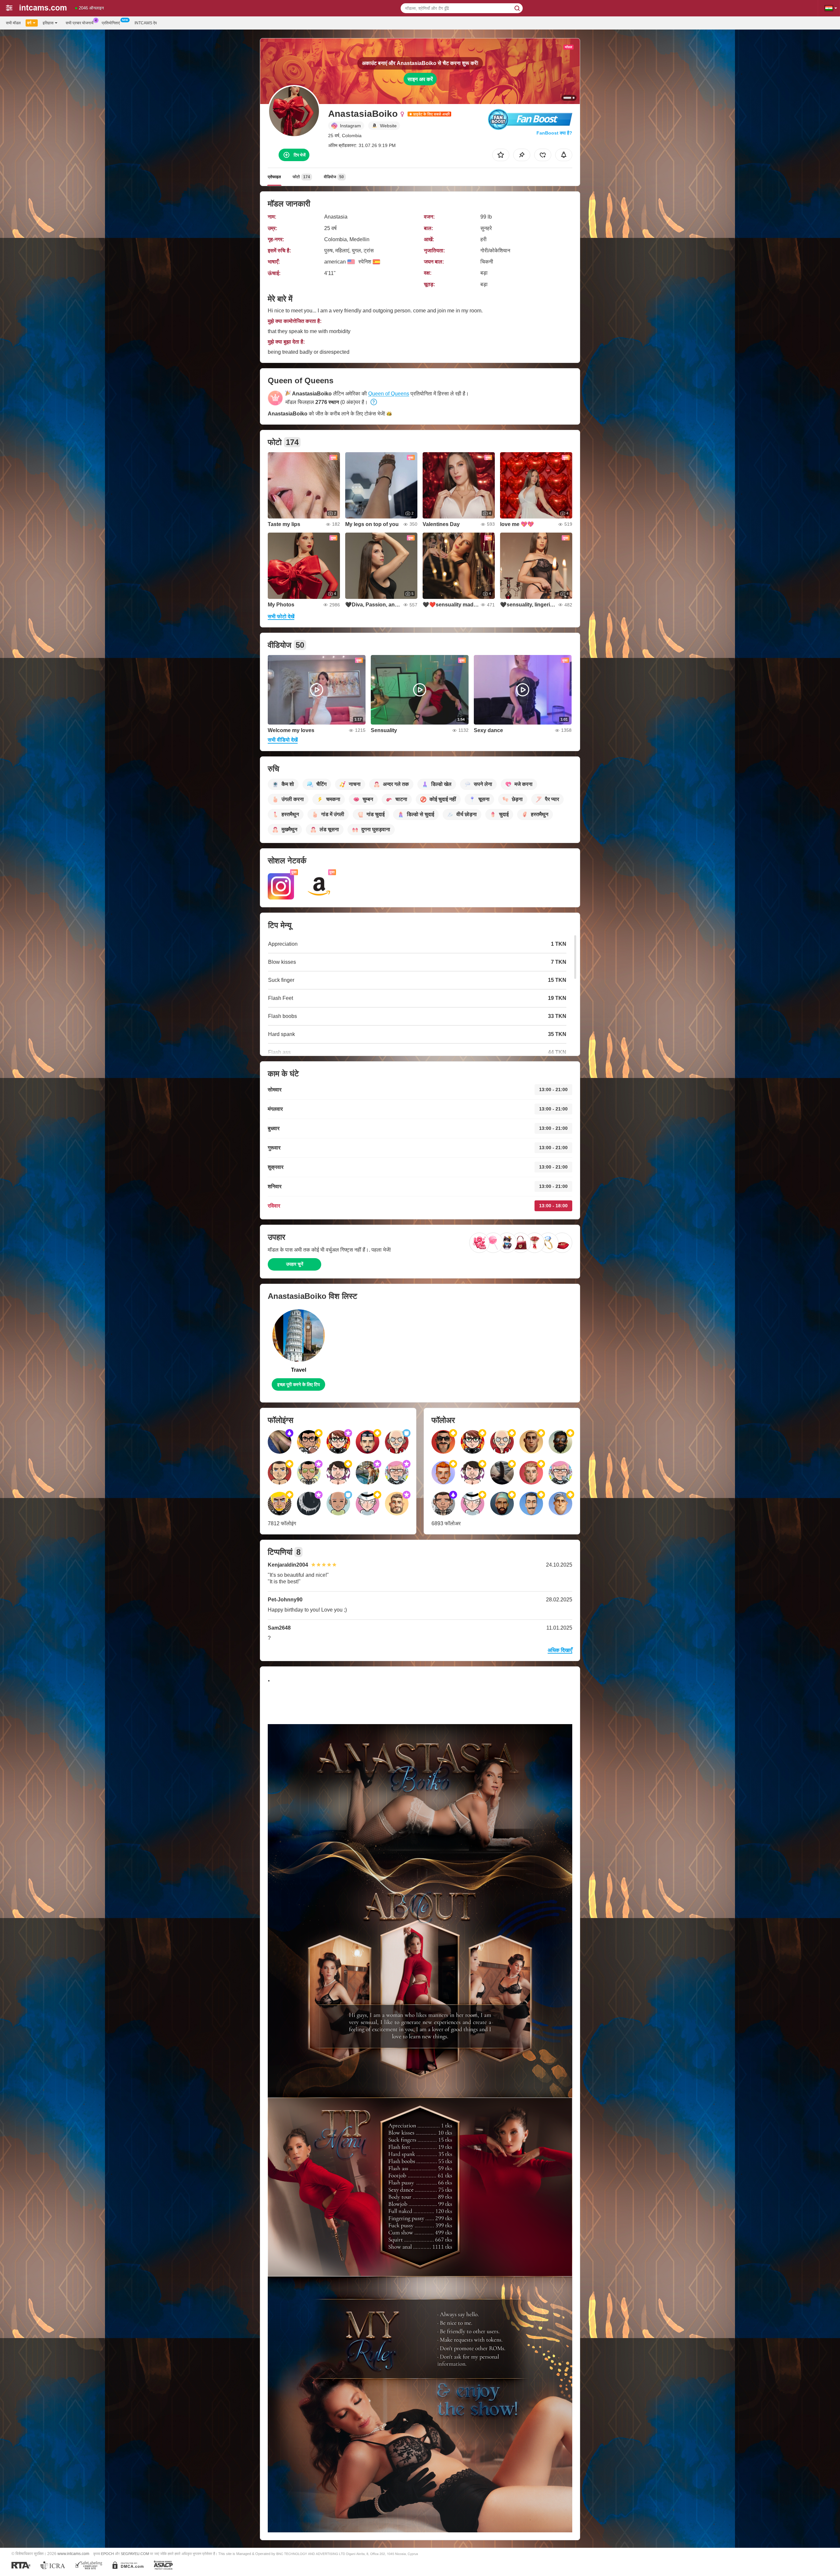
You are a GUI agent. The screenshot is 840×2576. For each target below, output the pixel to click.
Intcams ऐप (146, 23)
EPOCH (107, 2554)
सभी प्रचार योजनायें (80, 23)
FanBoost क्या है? (554, 133)
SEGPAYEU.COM (135, 2554)
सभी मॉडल (13, 23)
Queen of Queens (389, 394)
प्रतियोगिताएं (111, 23)
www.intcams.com (73, 2554)
